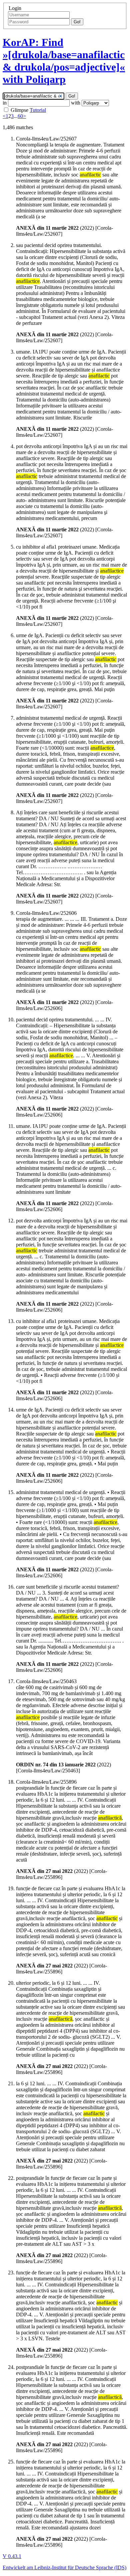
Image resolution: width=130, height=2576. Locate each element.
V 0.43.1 (12, 2556)
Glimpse (19, 110)
